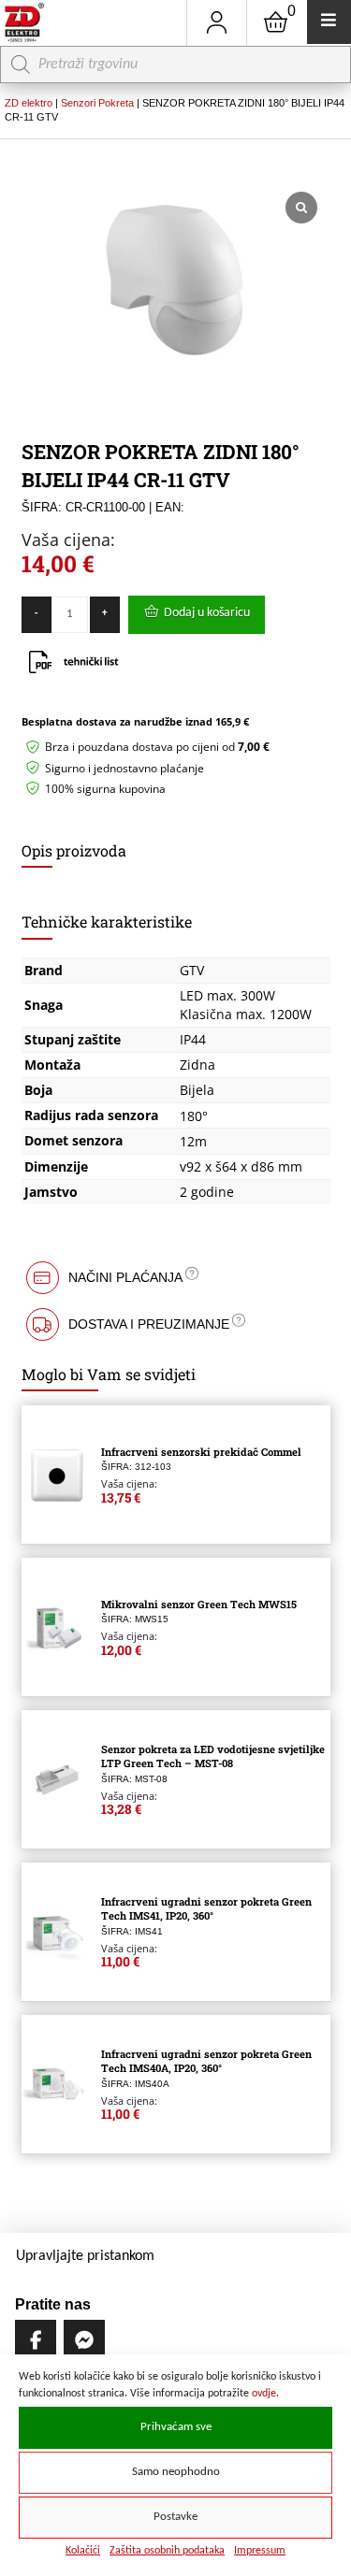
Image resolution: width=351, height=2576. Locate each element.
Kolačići (83, 2551)
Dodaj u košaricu (207, 613)
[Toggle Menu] (329, 22)
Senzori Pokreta (97, 103)
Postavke (175, 2517)
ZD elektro (29, 103)
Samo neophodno (176, 2472)
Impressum (260, 2551)
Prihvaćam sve (176, 2427)
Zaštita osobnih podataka (167, 2551)
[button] (176, 1278)
